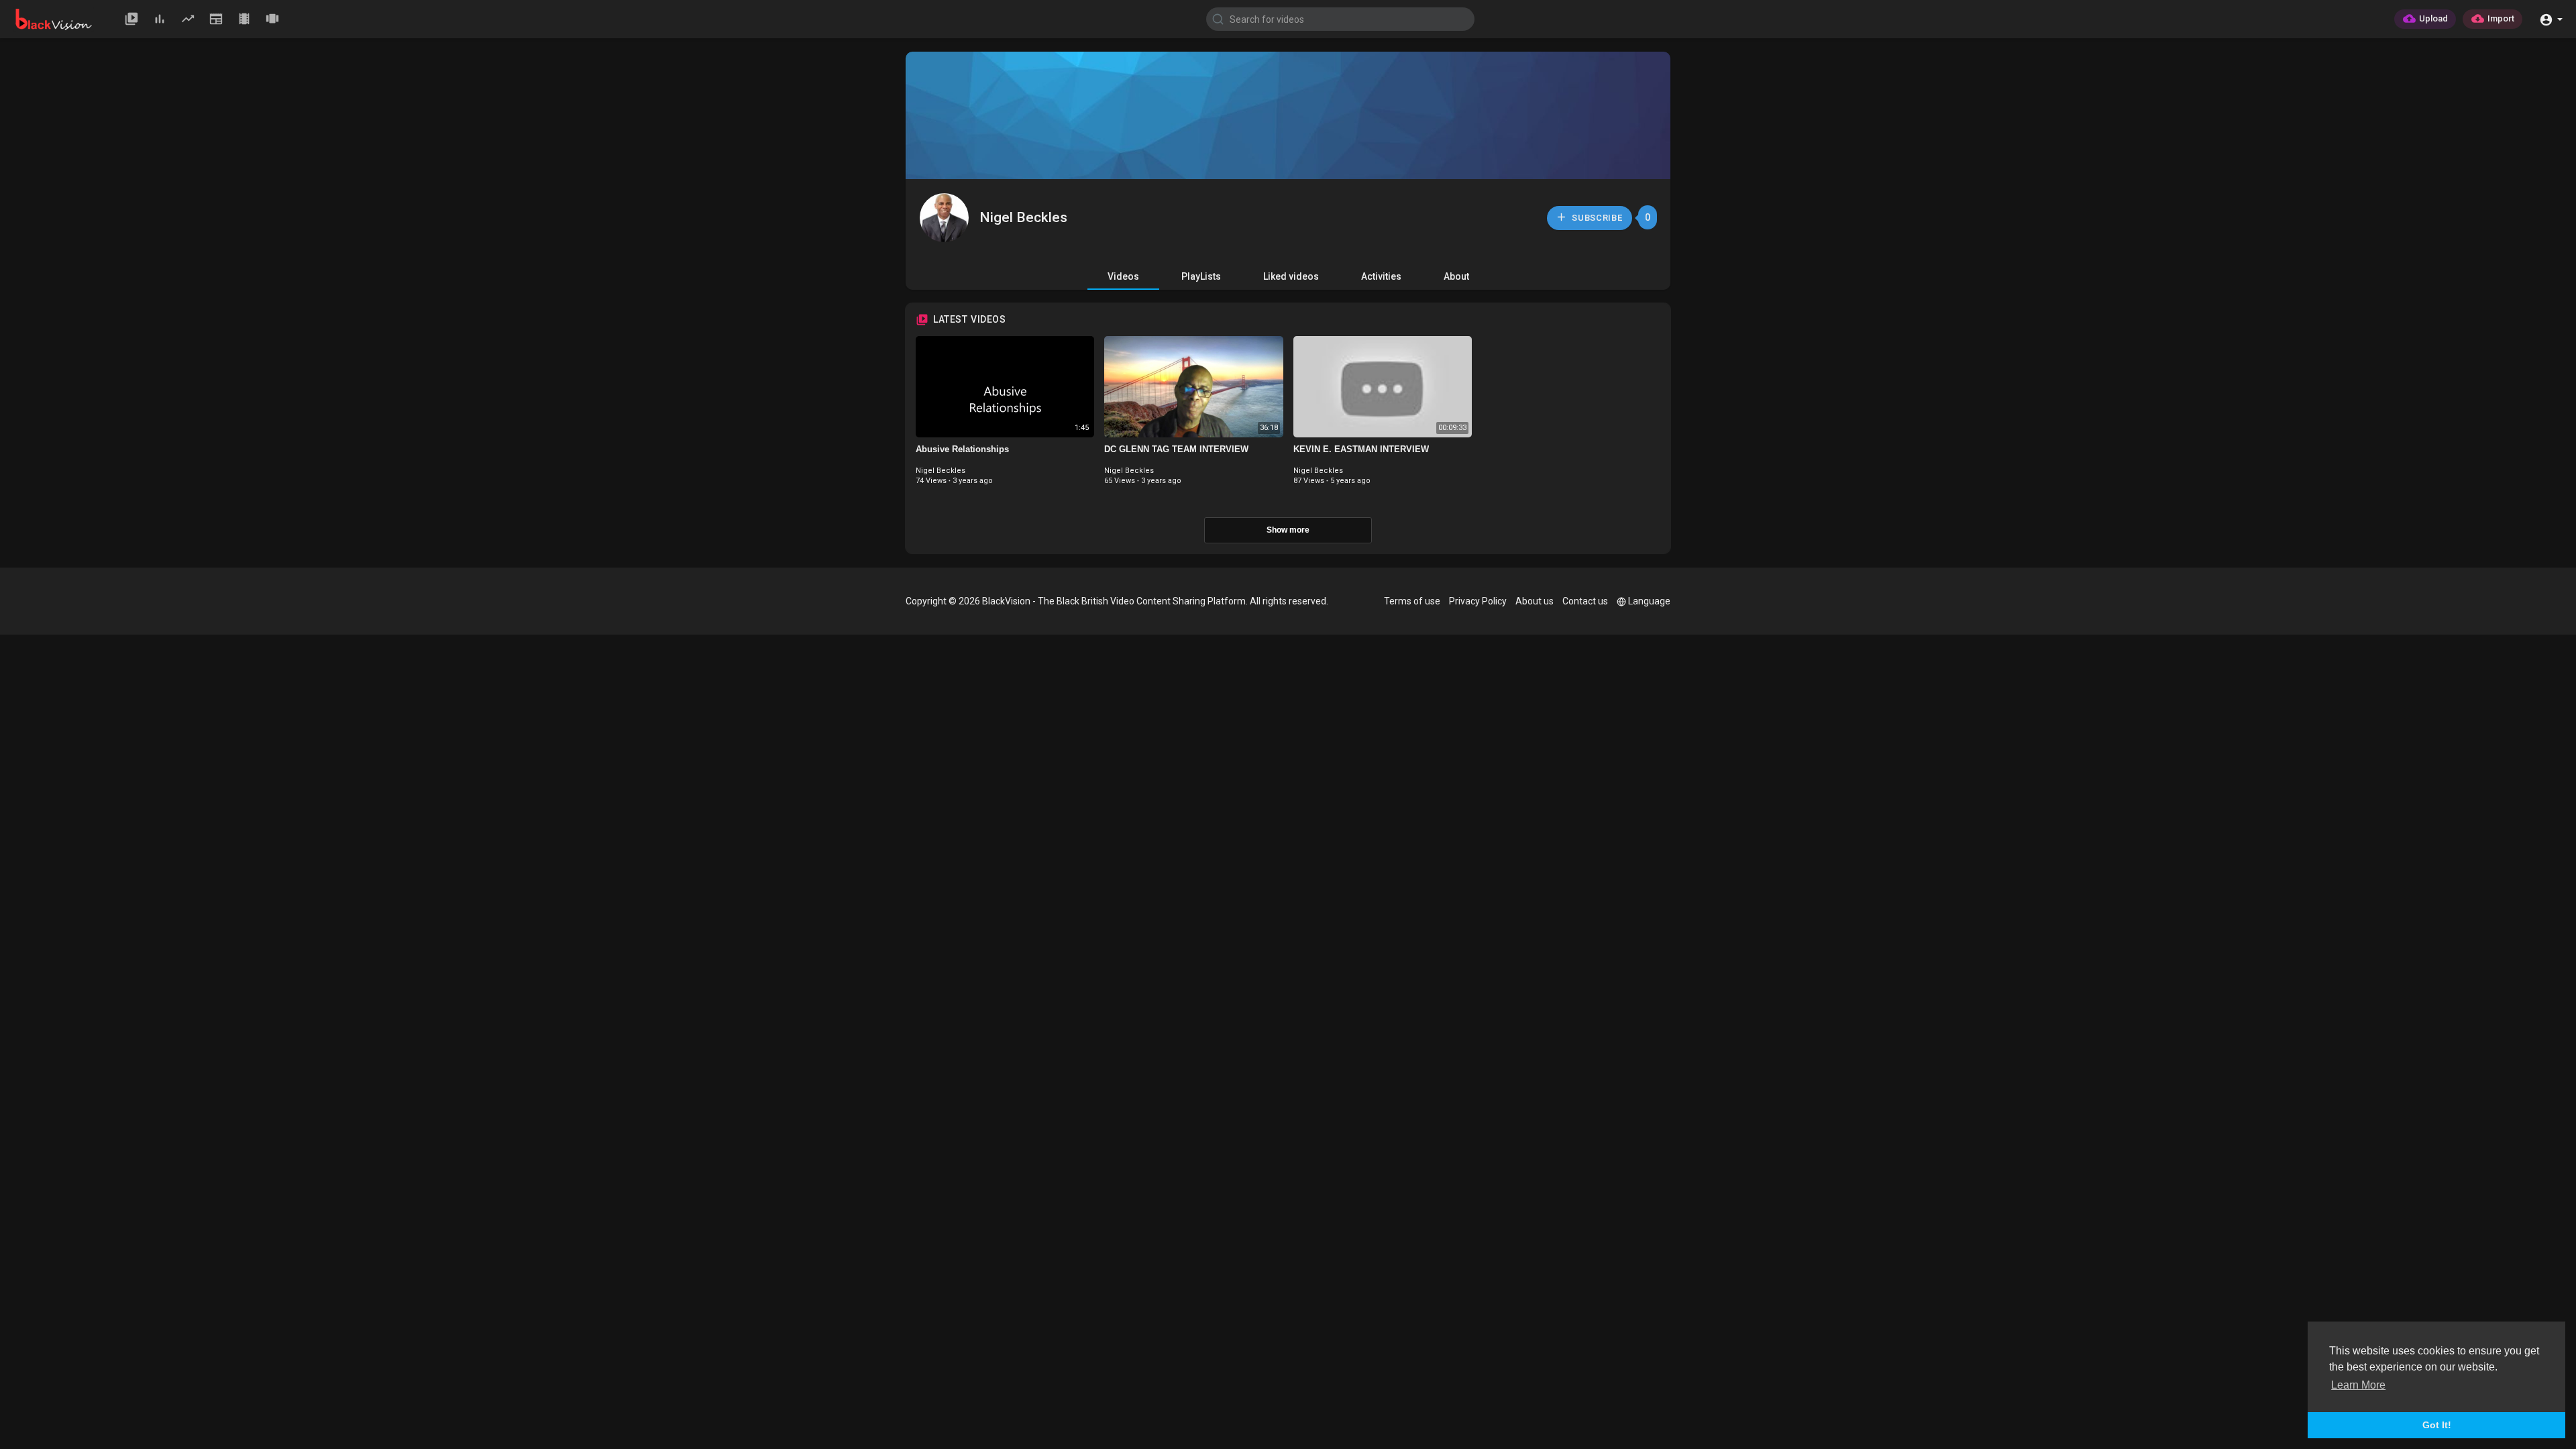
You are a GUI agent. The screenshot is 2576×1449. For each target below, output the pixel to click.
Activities (1381, 276)
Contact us (1585, 601)
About (1456, 276)
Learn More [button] (2358, 1385)
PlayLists (1201, 276)
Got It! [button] (2437, 1425)
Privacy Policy (1478, 601)
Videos (1123, 276)
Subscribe (1596, 218)
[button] (2551, 18)
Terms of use (1412, 601)
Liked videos (1291, 276)
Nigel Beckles (1023, 217)
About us (1535, 601)
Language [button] (1649, 601)
